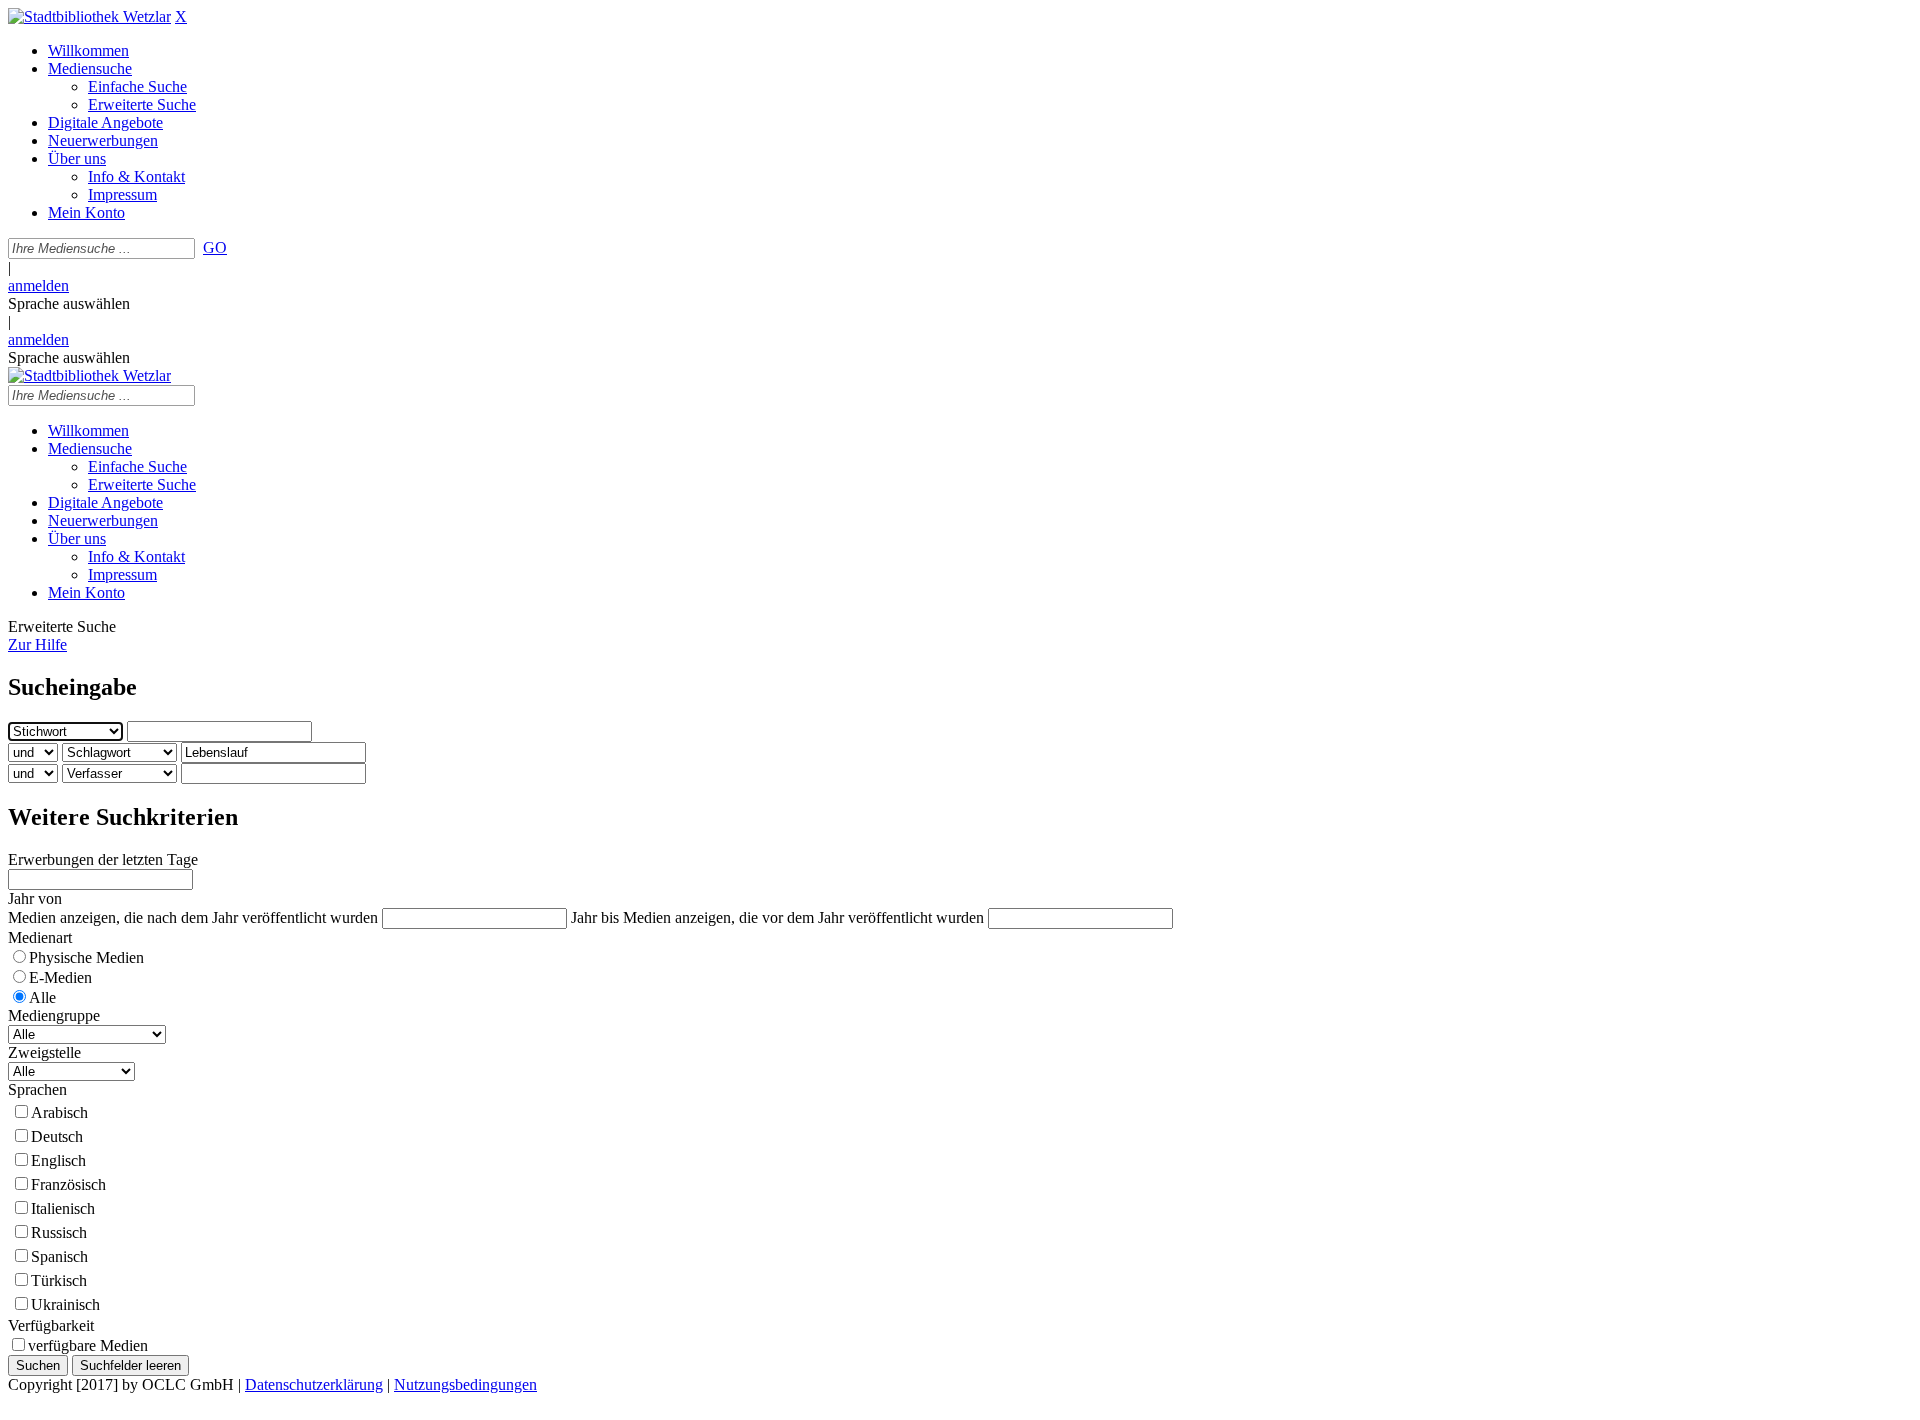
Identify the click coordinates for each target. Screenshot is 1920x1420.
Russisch (59, 1232)
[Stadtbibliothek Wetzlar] (89, 16)
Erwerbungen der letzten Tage (103, 859)
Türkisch (59, 1280)
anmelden (38, 285)
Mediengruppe (54, 1015)
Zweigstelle (44, 1052)
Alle (42, 997)
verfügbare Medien (88, 1345)
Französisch (68, 1184)
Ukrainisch (65, 1304)
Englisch (58, 1160)
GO (215, 247)
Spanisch (59, 1256)
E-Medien (60, 977)
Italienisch (63, 1208)
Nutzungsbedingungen (465, 1384)
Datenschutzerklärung (314, 1384)
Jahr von (35, 898)
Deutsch (57, 1136)
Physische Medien (86, 957)
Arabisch (59, 1112)
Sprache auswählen (69, 303)
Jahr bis (595, 917)
